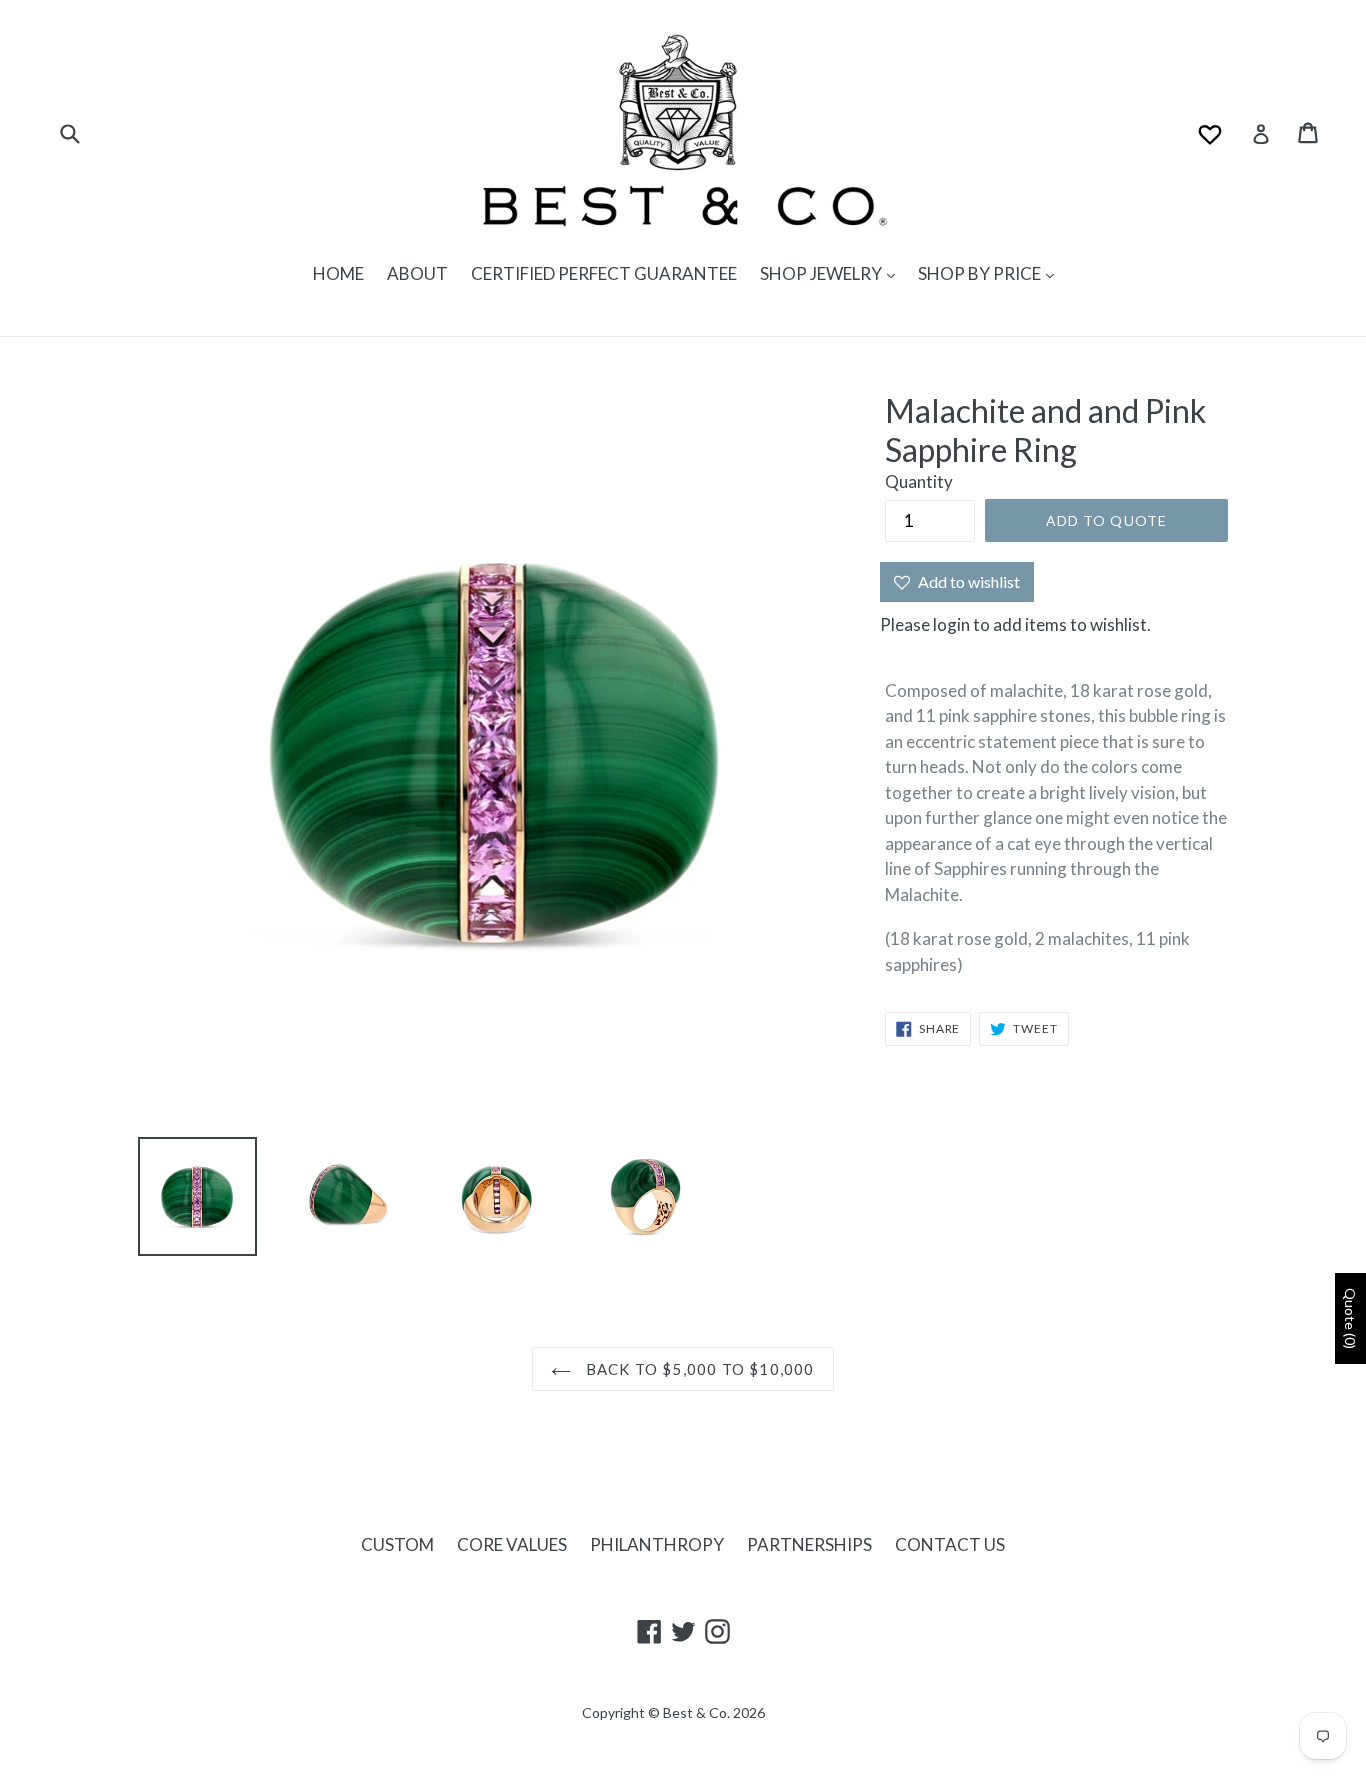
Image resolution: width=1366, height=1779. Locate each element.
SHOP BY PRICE (981, 273)
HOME (338, 273)
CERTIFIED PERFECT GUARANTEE (604, 273)
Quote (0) (1350, 1318)
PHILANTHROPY (657, 1544)
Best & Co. (696, 1712)
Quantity (919, 481)
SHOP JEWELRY (822, 273)
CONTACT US (950, 1544)
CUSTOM (397, 1544)
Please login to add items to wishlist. (1015, 624)
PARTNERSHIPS (809, 1544)
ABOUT (417, 273)
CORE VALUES (512, 1544)
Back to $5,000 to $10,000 (697, 1369)
